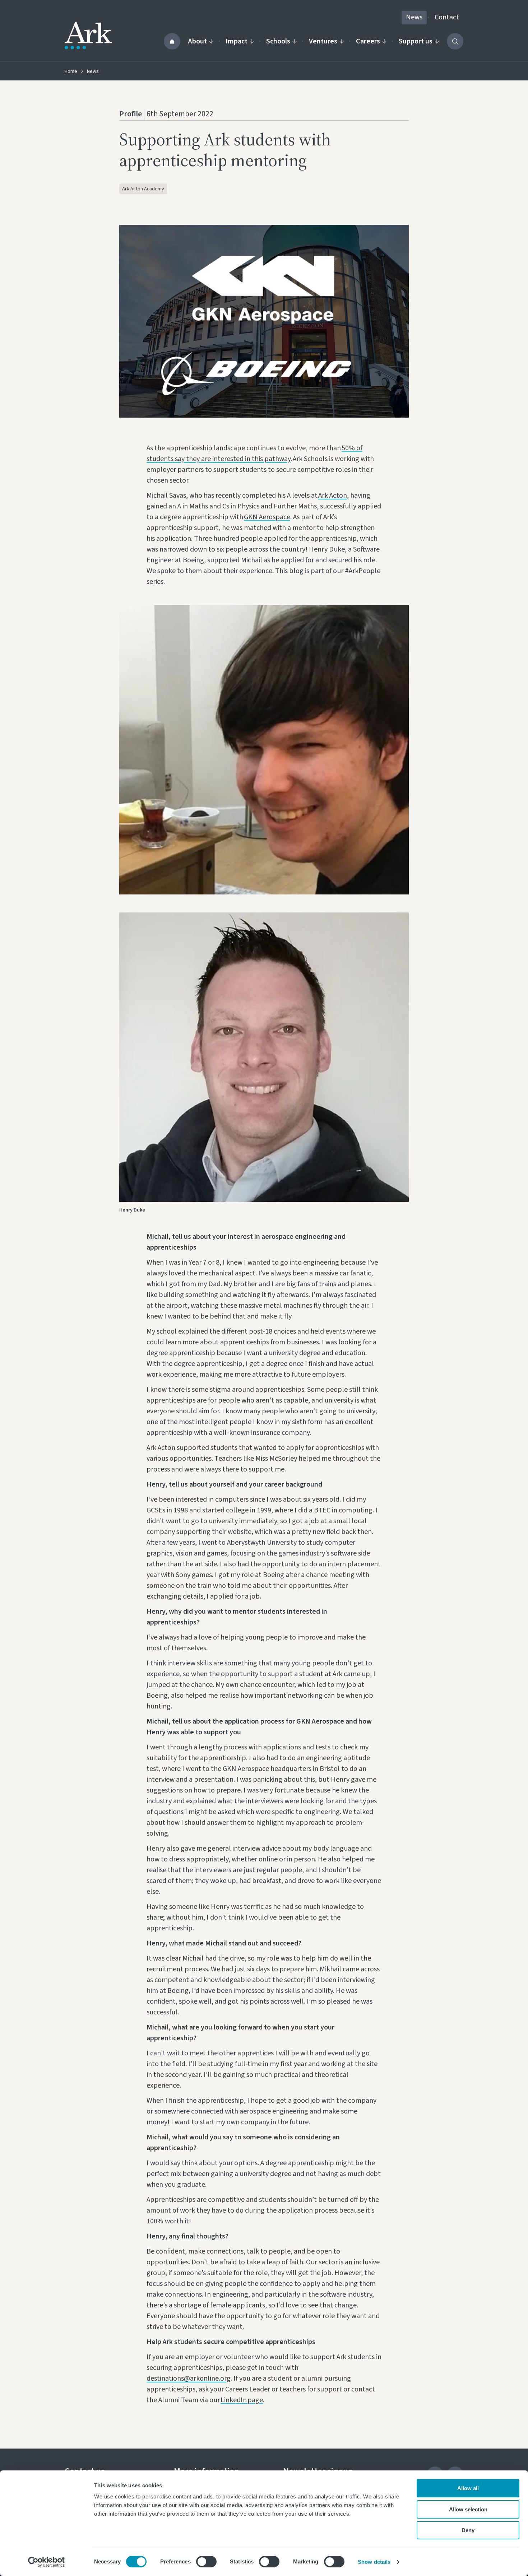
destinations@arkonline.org (189, 2379)
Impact (237, 41)
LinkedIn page (242, 2400)
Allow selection (468, 2509)
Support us (416, 41)
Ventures (323, 41)
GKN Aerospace (267, 517)
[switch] (206, 2562)
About (198, 41)
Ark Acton (333, 496)
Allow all (468, 2488)
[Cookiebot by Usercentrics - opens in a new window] (47, 2562)
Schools (278, 41)
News (414, 17)
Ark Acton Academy (143, 189)
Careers (368, 41)
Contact (447, 17)
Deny (468, 2530)
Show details (374, 2562)
